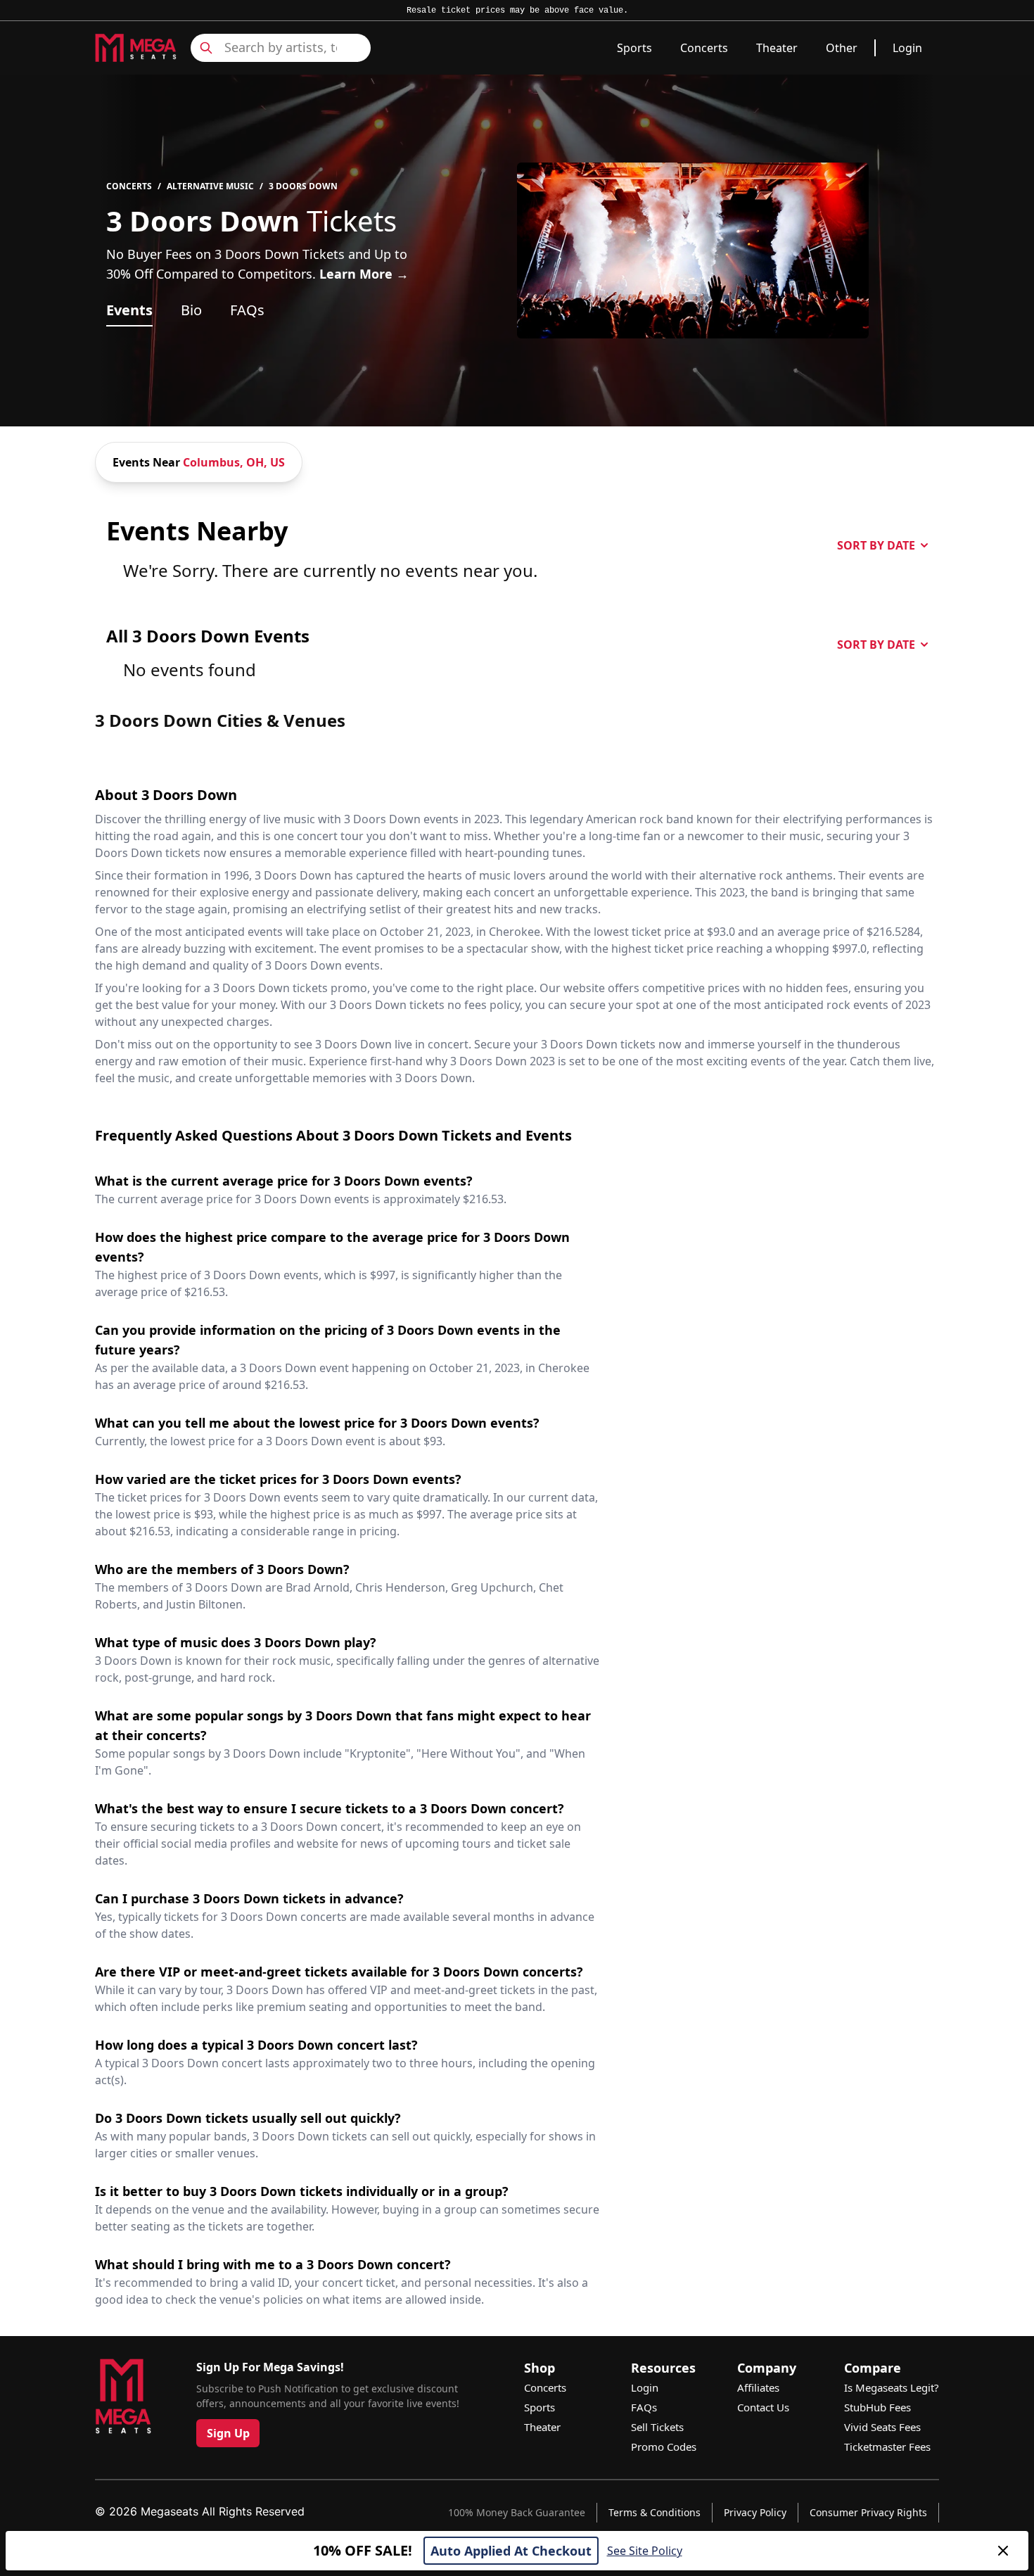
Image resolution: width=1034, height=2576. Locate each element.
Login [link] (907, 48)
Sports (634, 48)
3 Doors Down (303, 186)
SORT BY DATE (876, 545)
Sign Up (228, 2433)
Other (842, 48)
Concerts (704, 48)
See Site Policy (645, 2551)
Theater (777, 48)
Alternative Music (210, 186)
